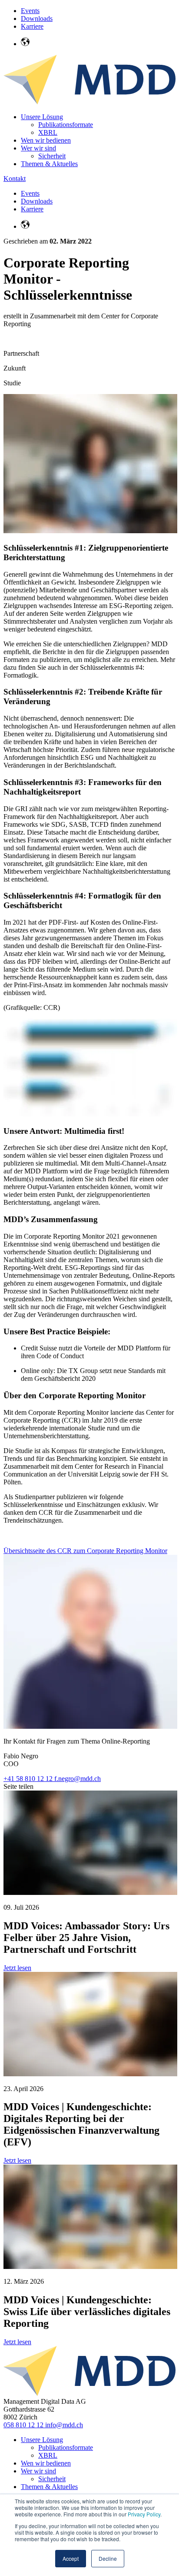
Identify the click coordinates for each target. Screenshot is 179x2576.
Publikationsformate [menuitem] (66, 125)
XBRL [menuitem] (48, 132)
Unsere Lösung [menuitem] (42, 117)
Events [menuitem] (30, 11)
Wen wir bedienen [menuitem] (46, 140)
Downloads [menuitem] (37, 18)
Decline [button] (108, 2558)
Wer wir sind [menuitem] (38, 148)
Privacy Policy (144, 2514)
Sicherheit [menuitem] (52, 156)
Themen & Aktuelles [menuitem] (49, 164)
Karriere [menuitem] (32, 26)
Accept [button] (71, 2558)
